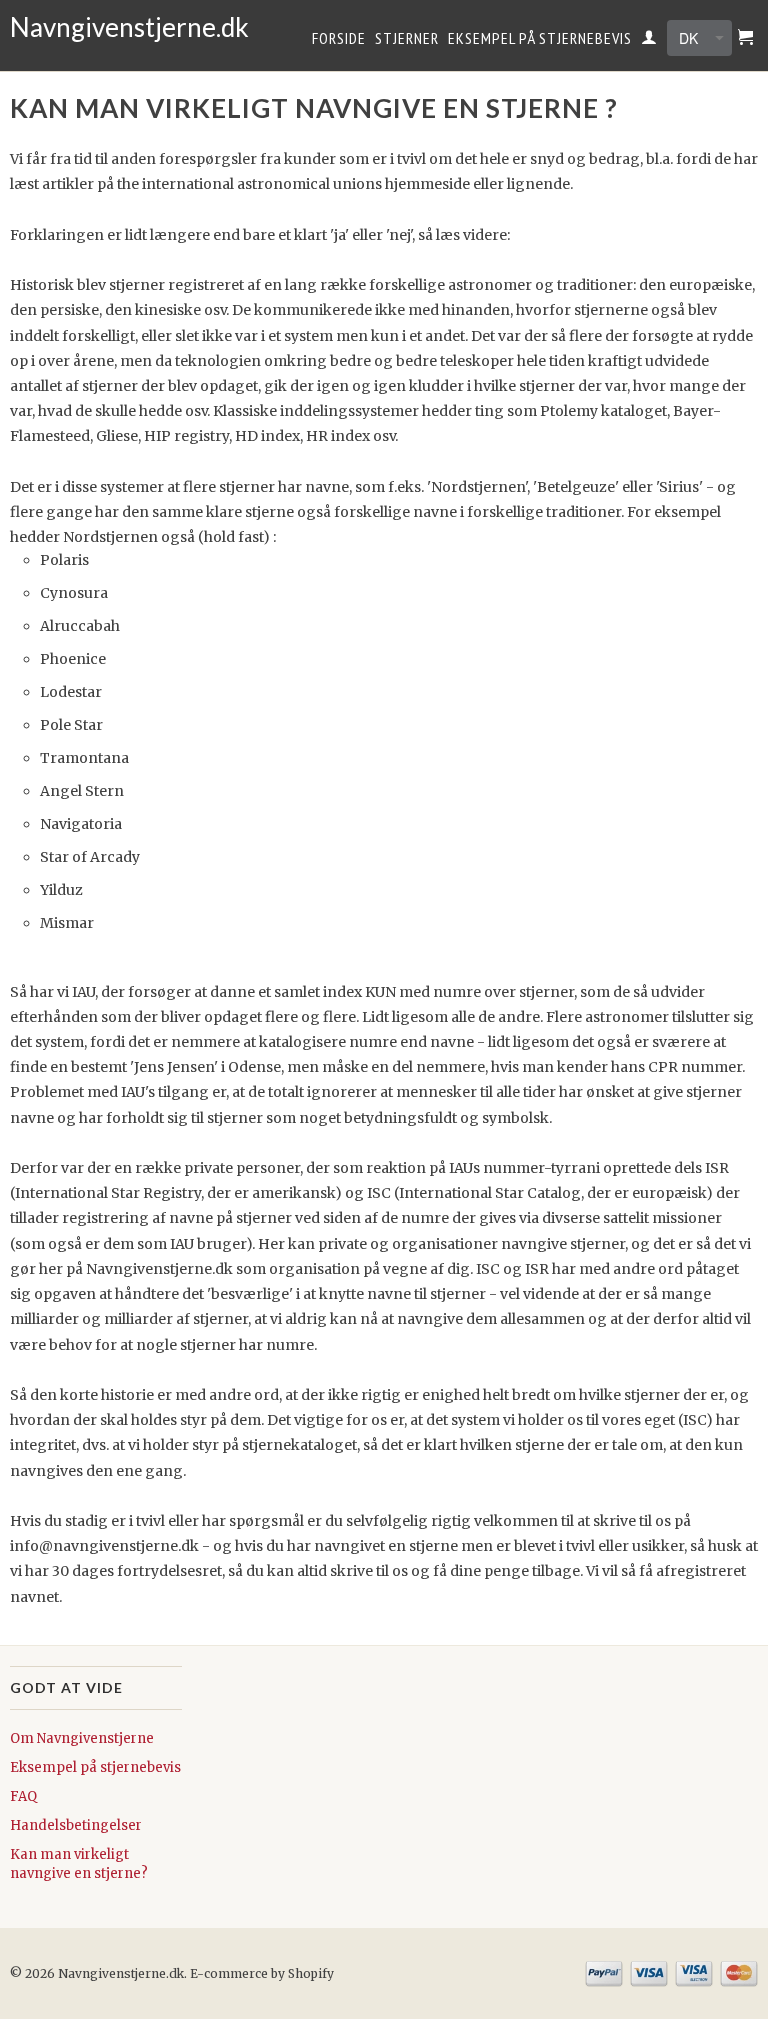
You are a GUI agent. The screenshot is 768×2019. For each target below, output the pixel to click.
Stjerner (407, 38)
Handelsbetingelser (76, 1825)
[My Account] (649, 41)
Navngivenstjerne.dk (96, 27)
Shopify (311, 1973)
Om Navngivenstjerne (82, 1738)
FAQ (23, 1796)
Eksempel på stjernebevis (540, 38)
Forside (339, 38)
